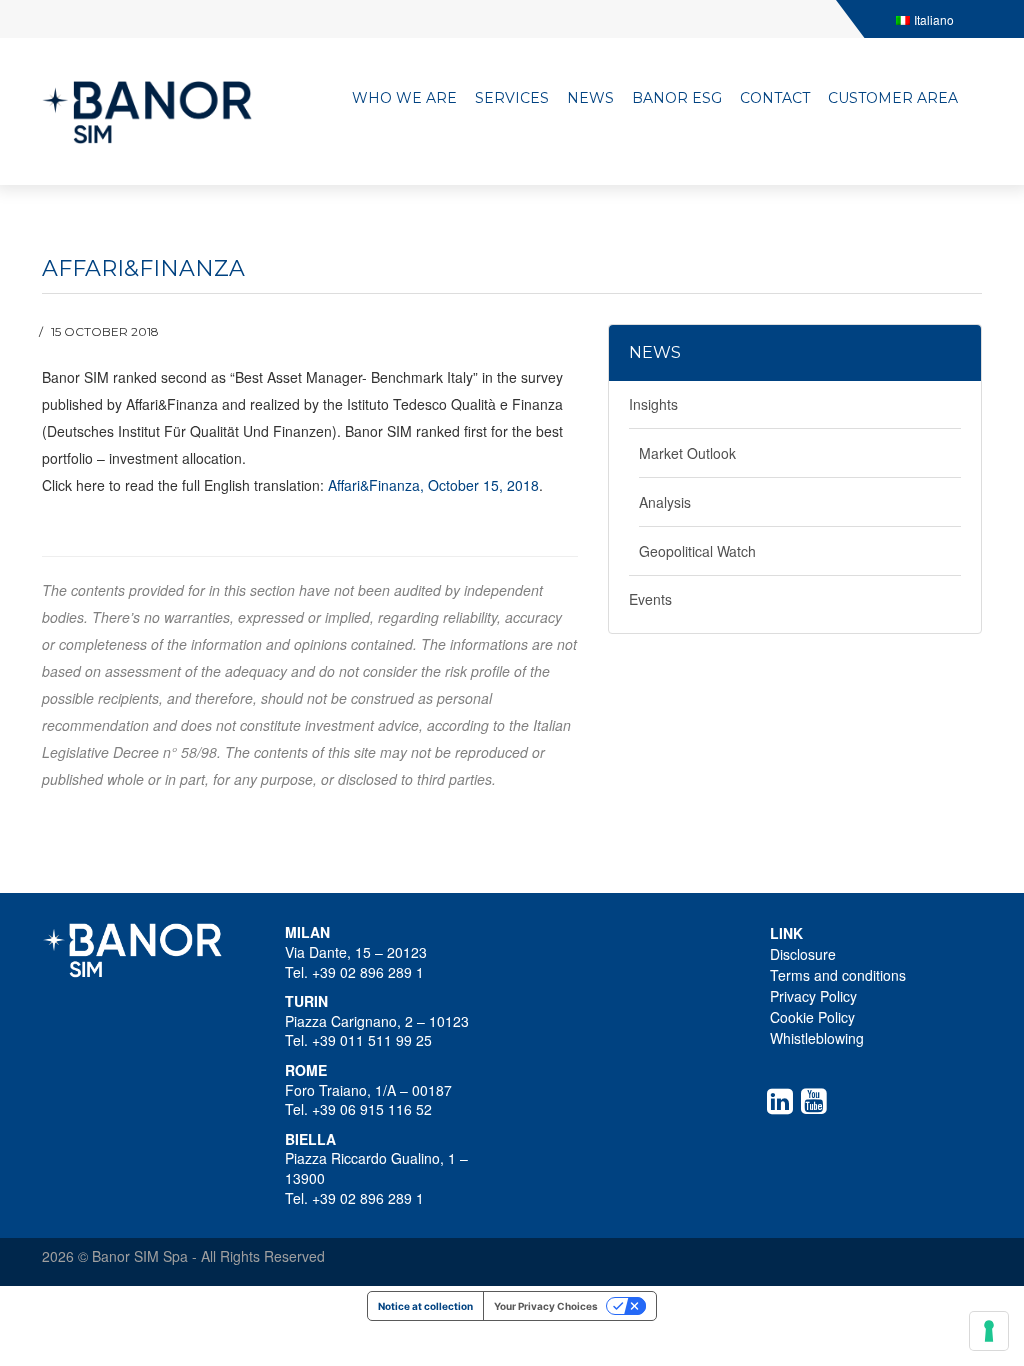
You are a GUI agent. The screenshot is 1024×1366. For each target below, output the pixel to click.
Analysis (665, 502)
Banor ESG (677, 98)
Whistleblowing (817, 1038)
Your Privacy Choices (546, 1306)
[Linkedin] (784, 1101)
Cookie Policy (812, 1017)
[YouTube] (818, 1101)
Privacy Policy (813, 996)
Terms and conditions (838, 975)
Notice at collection (425, 1306)
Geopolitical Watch (697, 551)
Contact (775, 98)
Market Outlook (687, 453)
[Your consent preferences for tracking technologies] (989, 1331)
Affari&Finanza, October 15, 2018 (433, 485)
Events (650, 599)
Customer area (893, 98)
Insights (653, 404)
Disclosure (803, 954)
